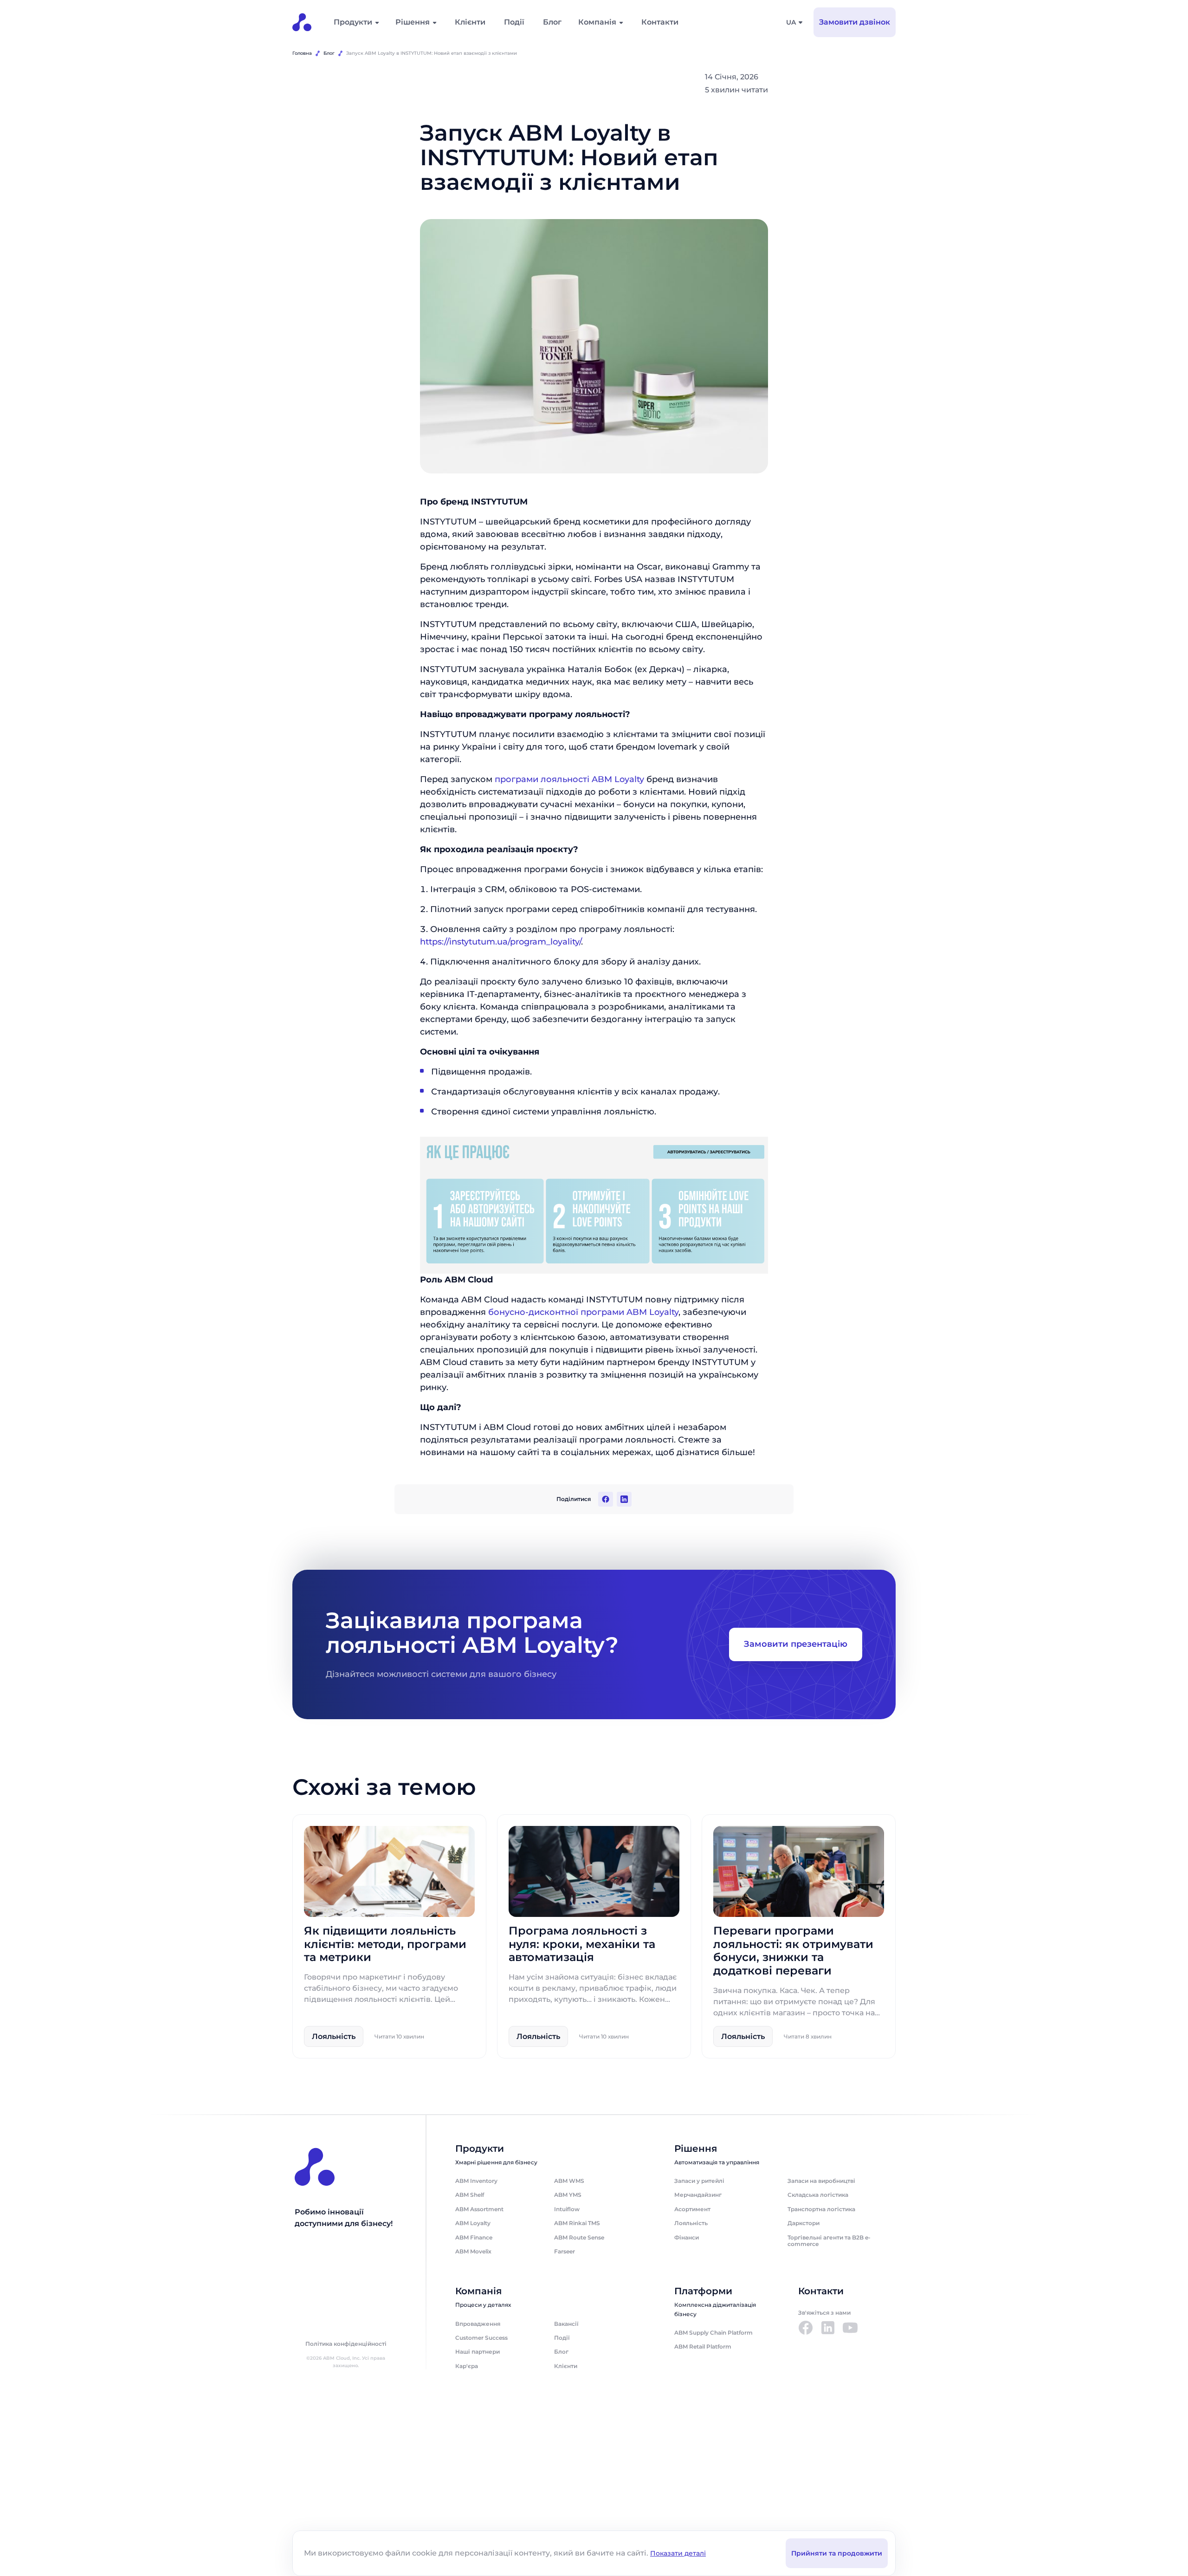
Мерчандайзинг (698, 2195)
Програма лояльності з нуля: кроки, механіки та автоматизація (582, 1944)
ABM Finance (474, 2237)
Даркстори (804, 2223)
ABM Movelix (473, 2251)
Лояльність (691, 2223)
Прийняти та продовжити (837, 2553)
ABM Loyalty (473, 2223)
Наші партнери (478, 2352)
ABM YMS (568, 2195)
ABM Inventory (476, 2181)
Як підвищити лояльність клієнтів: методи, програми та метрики (385, 1944)
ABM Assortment (479, 2209)
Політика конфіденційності (346, 2344)
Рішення (413, 22)
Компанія (597, 22)
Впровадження (478, 2324)
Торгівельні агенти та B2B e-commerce (829, 2241)
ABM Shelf (470, 2195)
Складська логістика (818, 2195)
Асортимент (692, 2209)
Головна (302, 53)
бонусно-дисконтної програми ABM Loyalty (583, 1313)
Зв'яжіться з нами (824, 2313)
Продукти (353, 22)
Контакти (660, 22)
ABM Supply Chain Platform (713, 2333)
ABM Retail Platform (703, 2346)
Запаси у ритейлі (699, 2181)
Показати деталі (678, 2553)
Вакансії (566, 2324)
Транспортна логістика (821, 2209)
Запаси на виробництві (821, 2181)
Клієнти (470, 22)
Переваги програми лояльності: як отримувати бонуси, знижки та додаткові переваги (793, 1951)
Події (514, 22)
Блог (552, 22)
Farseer (565, 2251)
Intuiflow (567, 2209)
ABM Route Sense (579, 2237)
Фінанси (687, 2237)
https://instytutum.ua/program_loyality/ (500, 942)
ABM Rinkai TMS (577, 2223)
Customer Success (481, 2338)
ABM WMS (569, 2181)
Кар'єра (467, 2366)
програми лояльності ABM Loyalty (569, 779)
